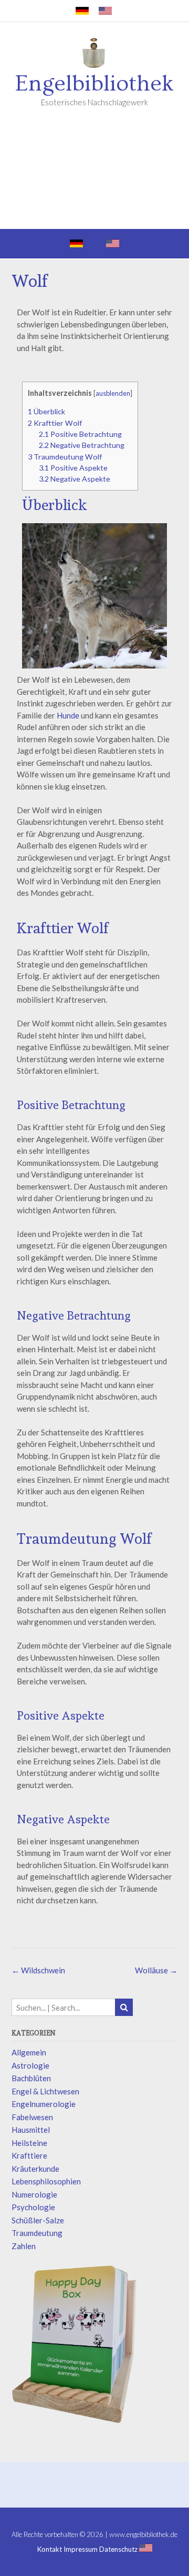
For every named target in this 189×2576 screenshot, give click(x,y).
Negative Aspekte (75, 479)
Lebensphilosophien (46, 2181)
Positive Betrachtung (80, 434)
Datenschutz (118, 2549)
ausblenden (113, 393)
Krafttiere (29, 2155)
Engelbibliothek (94, 84)
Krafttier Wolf (55, 423)
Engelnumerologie (44, 2104)
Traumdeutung (37, 2233)
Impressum (81, 2549)
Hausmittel (31, 2130)
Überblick (46, 411)
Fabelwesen (32, 2117)
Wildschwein (38, 1970)
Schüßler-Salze (38, 2220)
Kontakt (50, 2549)
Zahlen (24, 2246)
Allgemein (29, 2052)
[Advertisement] (94, 175)
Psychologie (33, 2207)
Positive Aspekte (73, 468)
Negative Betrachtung (82, 445)
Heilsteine (29, 2143)
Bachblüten (31, 2078)
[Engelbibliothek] (94, 55)
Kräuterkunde (35, 2169)
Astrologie (30, 2065)
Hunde (68, 715)
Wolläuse (156, 1970)
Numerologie (34, 2194)
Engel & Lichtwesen (45, 2091)
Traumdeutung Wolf (65, 457)
